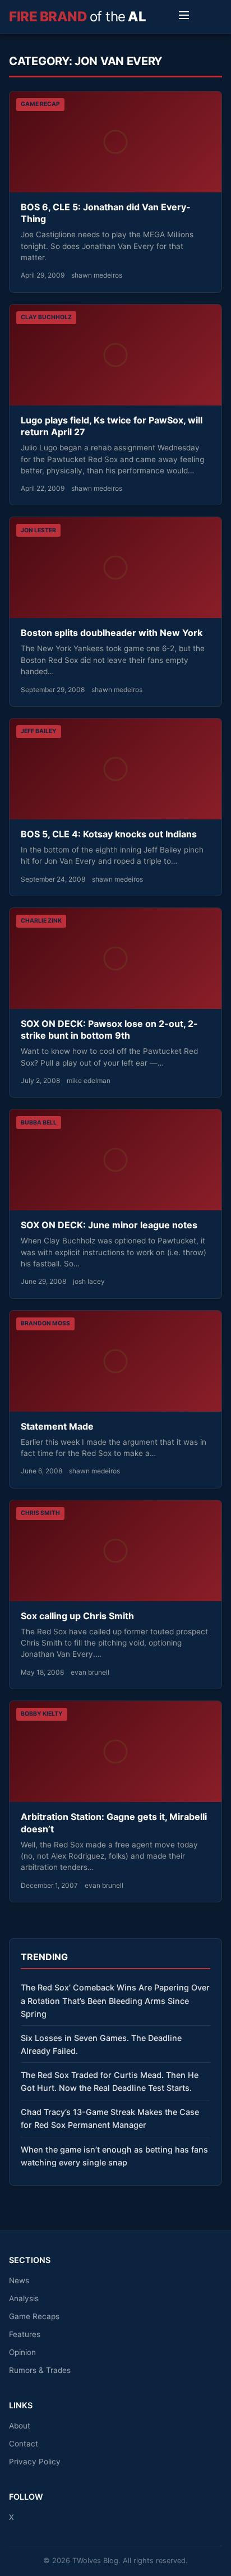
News (19, 2280)
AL (77, 17)
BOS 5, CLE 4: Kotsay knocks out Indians (109, 834)
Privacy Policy (35, 2462)
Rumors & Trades (40, 2370)
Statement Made (57, 1426)
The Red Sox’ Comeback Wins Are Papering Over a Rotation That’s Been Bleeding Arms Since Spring (115, 2000)
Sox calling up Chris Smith (77, 1616)
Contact (24, 2444)
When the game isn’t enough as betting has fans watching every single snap (114, 2156)
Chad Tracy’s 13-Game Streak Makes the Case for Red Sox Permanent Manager (110, 2118)
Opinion (22, 2352)
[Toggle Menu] (184, 17)
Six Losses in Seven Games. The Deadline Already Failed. (101, 2044)
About (20, 2426)
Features (25, 2334)
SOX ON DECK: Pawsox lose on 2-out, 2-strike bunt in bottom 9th (109, 1030)
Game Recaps (34, 2316)
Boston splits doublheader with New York (112, 633)
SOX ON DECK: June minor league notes (109, 1225)
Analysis (24, 2298)
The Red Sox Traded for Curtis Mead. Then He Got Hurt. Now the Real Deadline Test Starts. (110, 2081)
